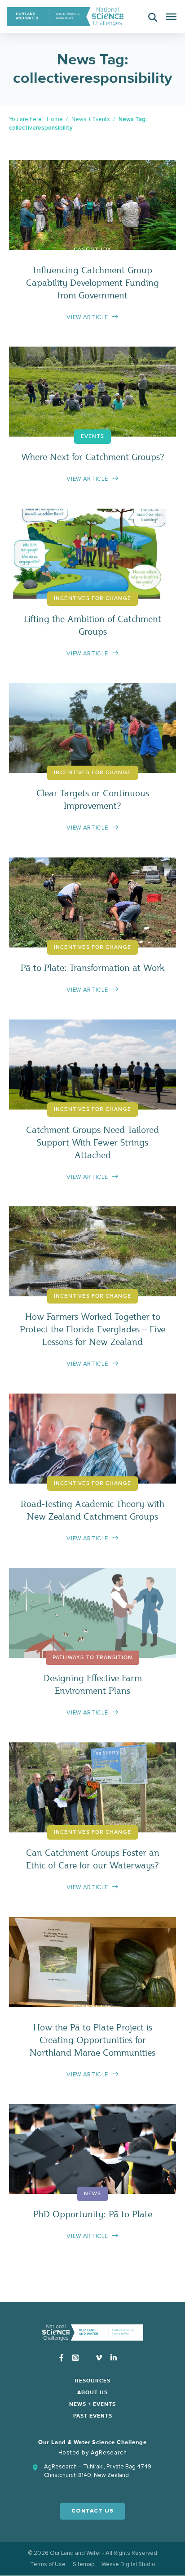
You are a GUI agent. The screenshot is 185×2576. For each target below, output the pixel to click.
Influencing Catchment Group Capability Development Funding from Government (92, 282)
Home (55, 119)
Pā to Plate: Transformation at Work (92, 968)
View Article (87, 317)
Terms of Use (48, 2564)
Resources (93, 2381)
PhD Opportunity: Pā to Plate (93, 2214)
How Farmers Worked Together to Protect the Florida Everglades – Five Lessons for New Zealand (92, 1329)
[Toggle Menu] (171, 17)
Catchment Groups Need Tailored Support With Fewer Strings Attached (92, 1142)
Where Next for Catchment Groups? (93, 457)
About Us (92, 2393)
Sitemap (84, 2564)
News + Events (91, 119)
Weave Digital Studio (128, 2564)
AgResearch (109, 2453)
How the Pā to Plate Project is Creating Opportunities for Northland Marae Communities (92, 2040)
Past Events (93, 2416)
